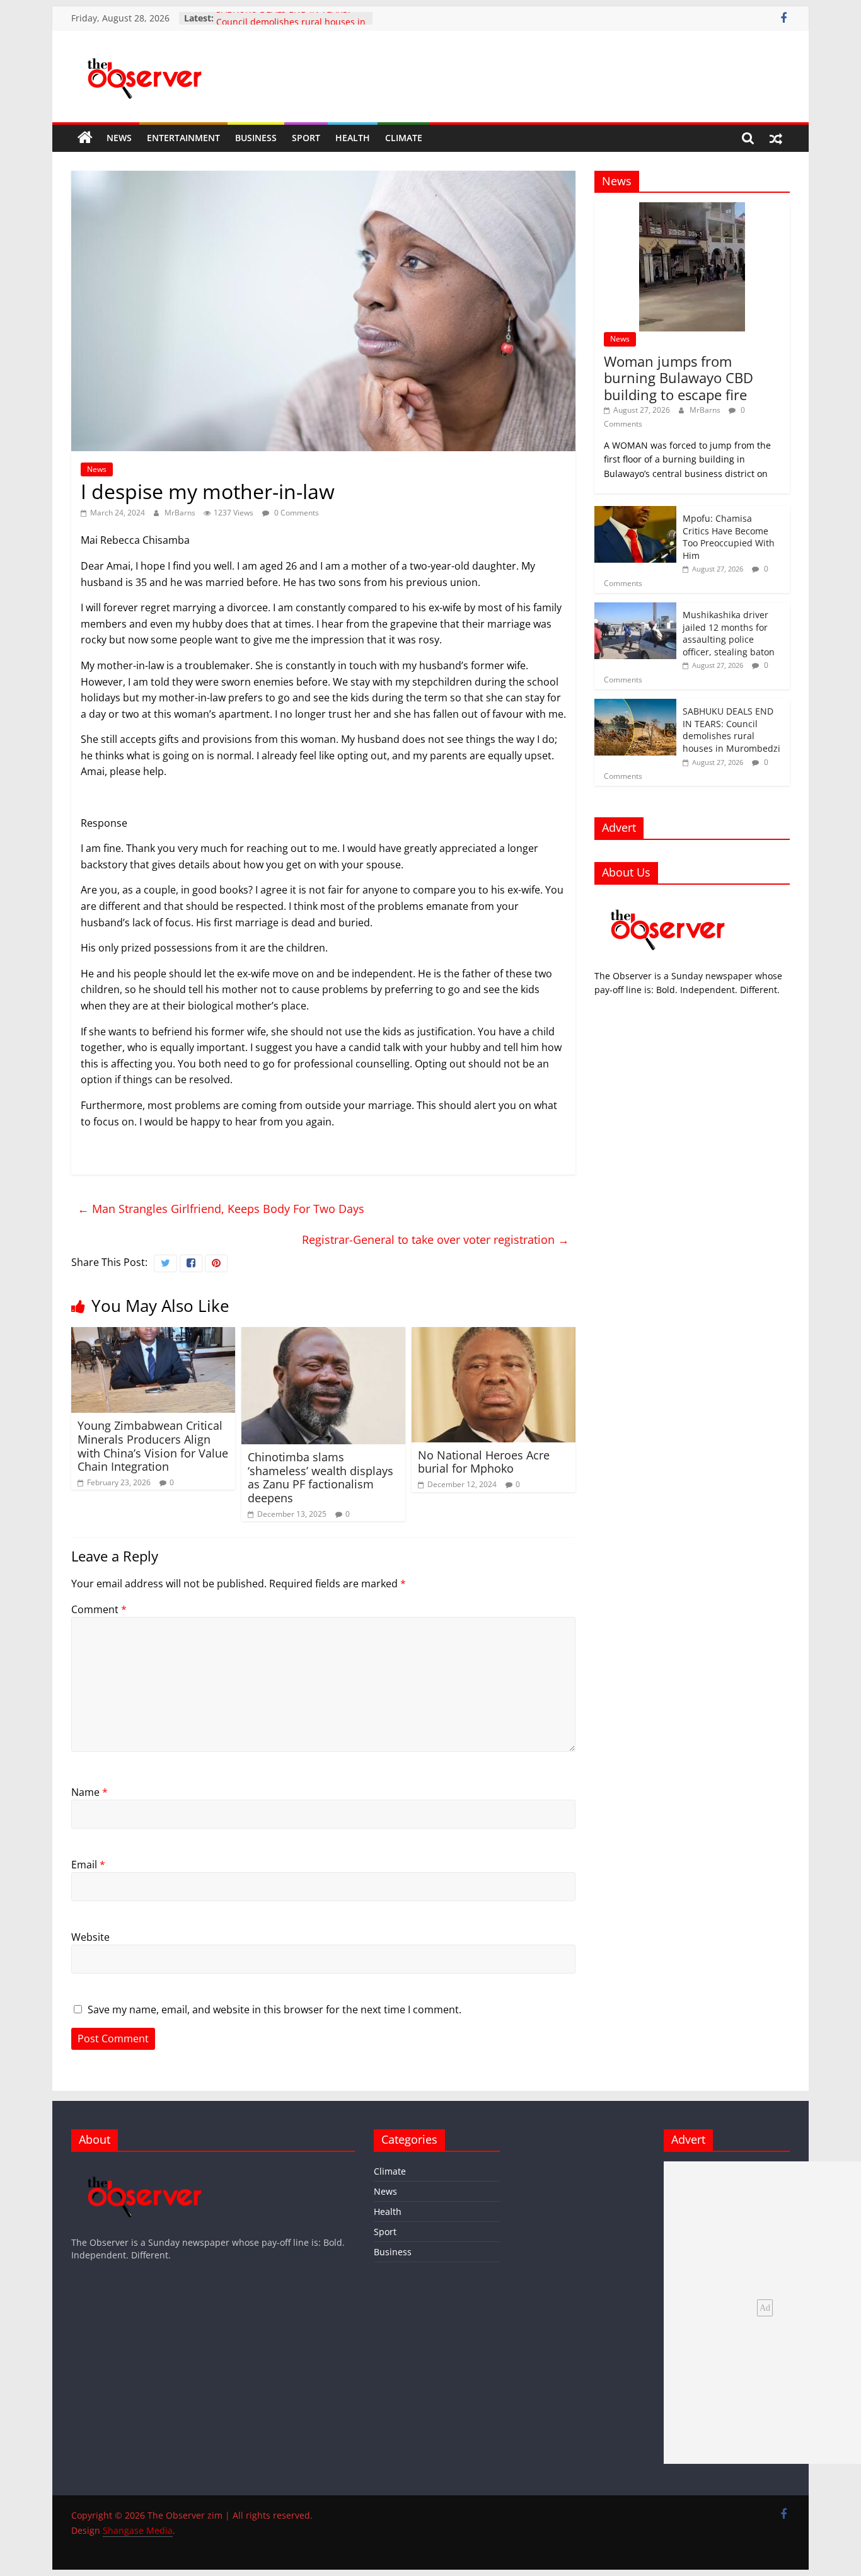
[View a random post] (776, 138)
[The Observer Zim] (85, 138)
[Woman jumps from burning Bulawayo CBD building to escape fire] (692, 209)
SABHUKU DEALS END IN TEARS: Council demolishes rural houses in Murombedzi (731, 730)
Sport (306, 138)
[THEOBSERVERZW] (145, 2167)
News (119, 138)
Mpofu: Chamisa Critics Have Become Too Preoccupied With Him (729, 537)
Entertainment (183, 138)
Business (256, 138)
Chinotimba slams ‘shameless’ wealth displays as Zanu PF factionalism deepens (321, 1477)
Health (353, 138)
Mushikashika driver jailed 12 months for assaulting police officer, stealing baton (729, 633)
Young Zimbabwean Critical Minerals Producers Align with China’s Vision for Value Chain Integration (153, 1446)
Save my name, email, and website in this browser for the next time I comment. (274, 2010)
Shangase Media (138, 2530)
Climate (404, 138)
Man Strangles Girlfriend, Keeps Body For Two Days (221, 1209)
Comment (99, 1609)
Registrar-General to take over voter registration (436, 1239)
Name (90, 1792)
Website (90, 1937)
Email (88, 1865)
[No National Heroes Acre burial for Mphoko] (494, 1335)
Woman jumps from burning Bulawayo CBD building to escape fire (679, 378)
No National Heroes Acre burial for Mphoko (484, 1462)
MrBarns (181, 513)
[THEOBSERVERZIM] (668, 901)
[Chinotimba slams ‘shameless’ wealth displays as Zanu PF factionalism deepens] (323, 1335)
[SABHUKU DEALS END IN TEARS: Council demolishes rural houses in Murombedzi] (635, 705)
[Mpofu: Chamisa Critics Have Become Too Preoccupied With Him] (635, 513)
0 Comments (296, 513)
